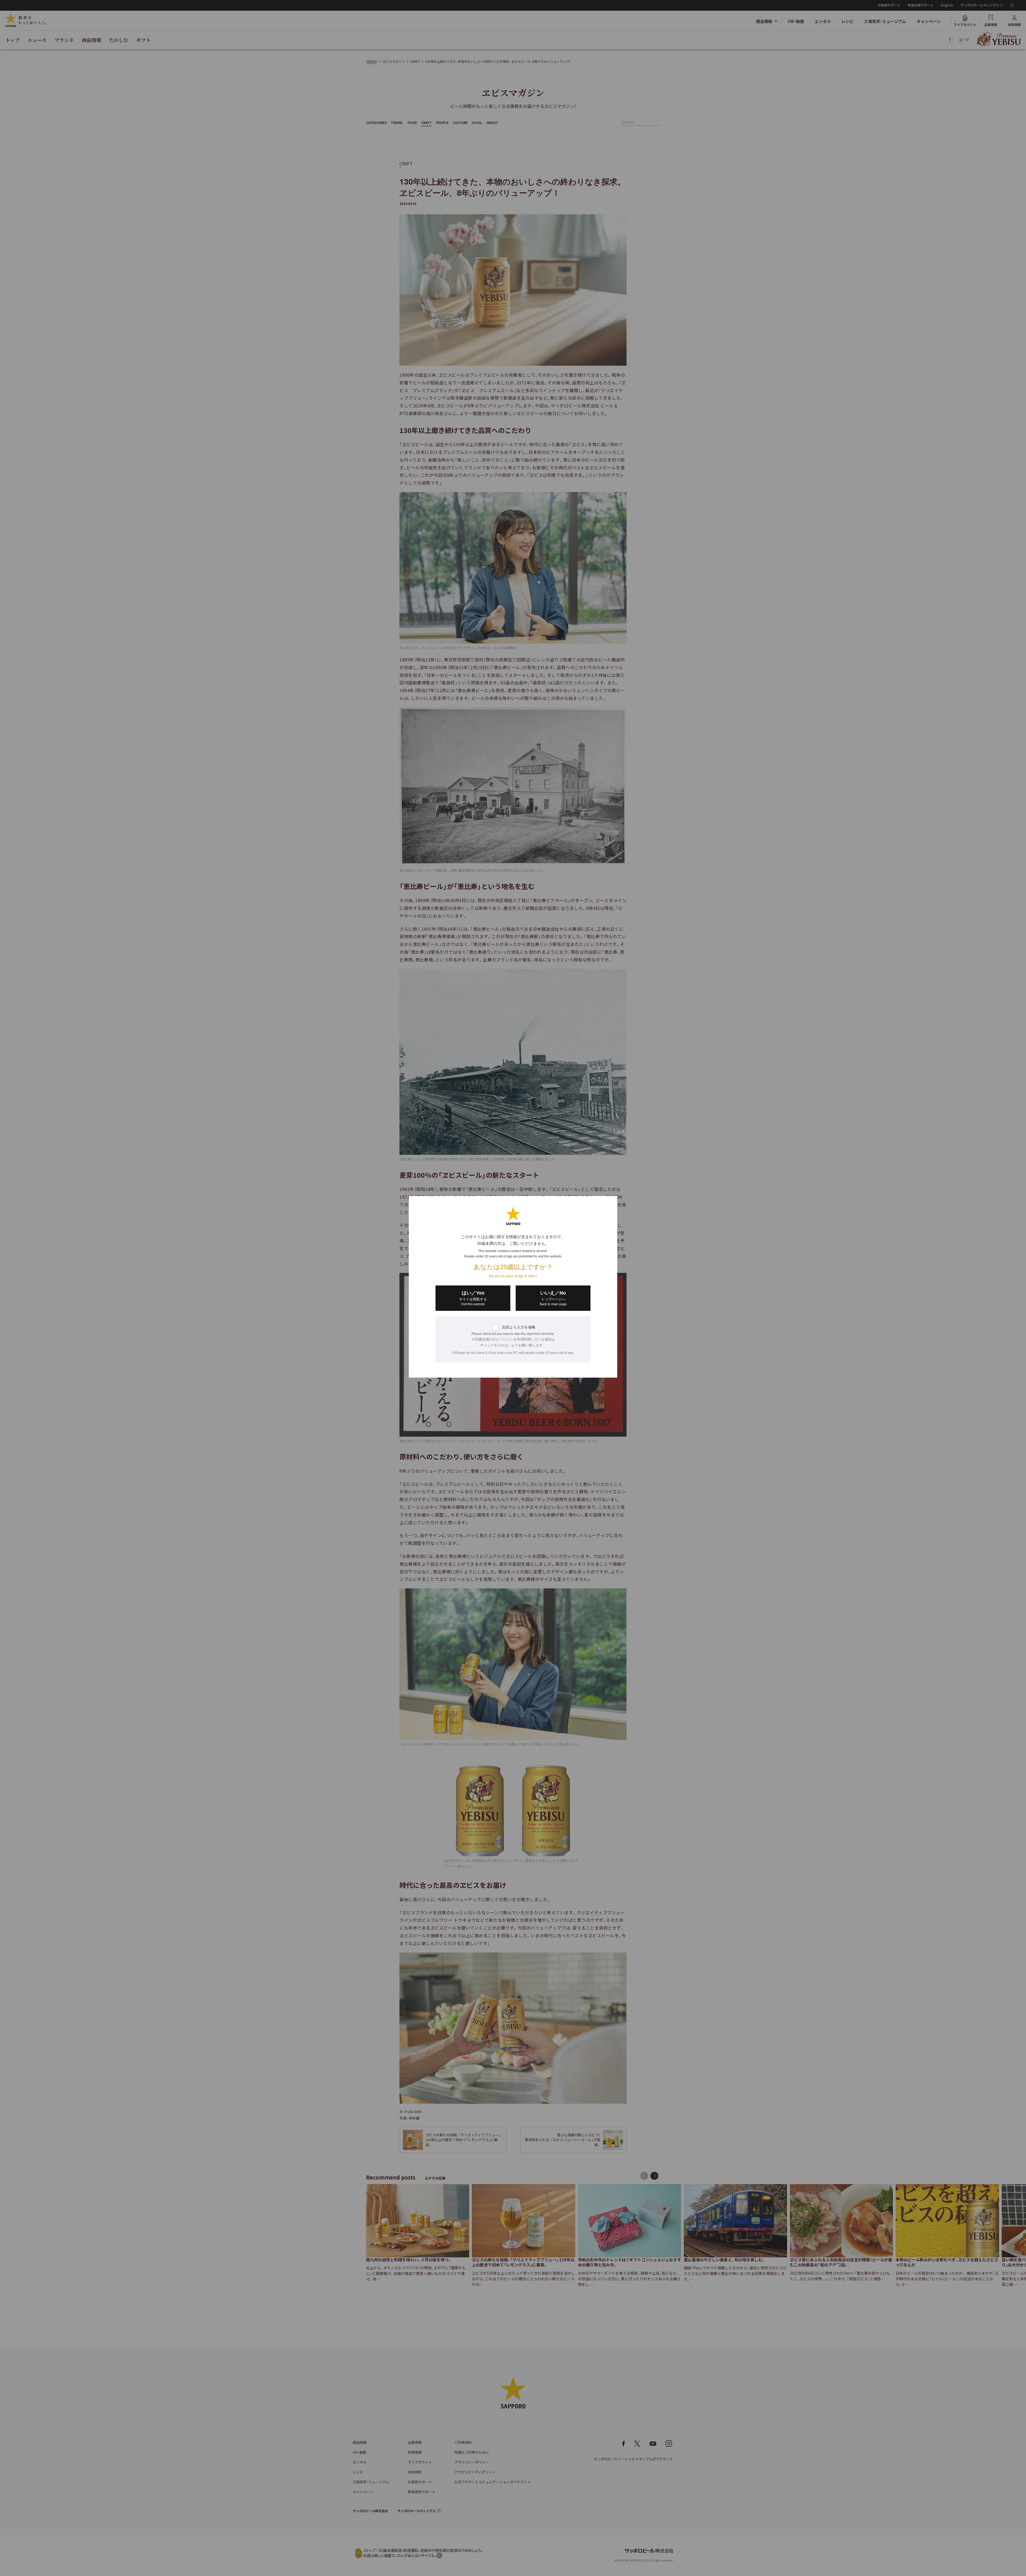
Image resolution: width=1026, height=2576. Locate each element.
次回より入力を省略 (519, 1327)
